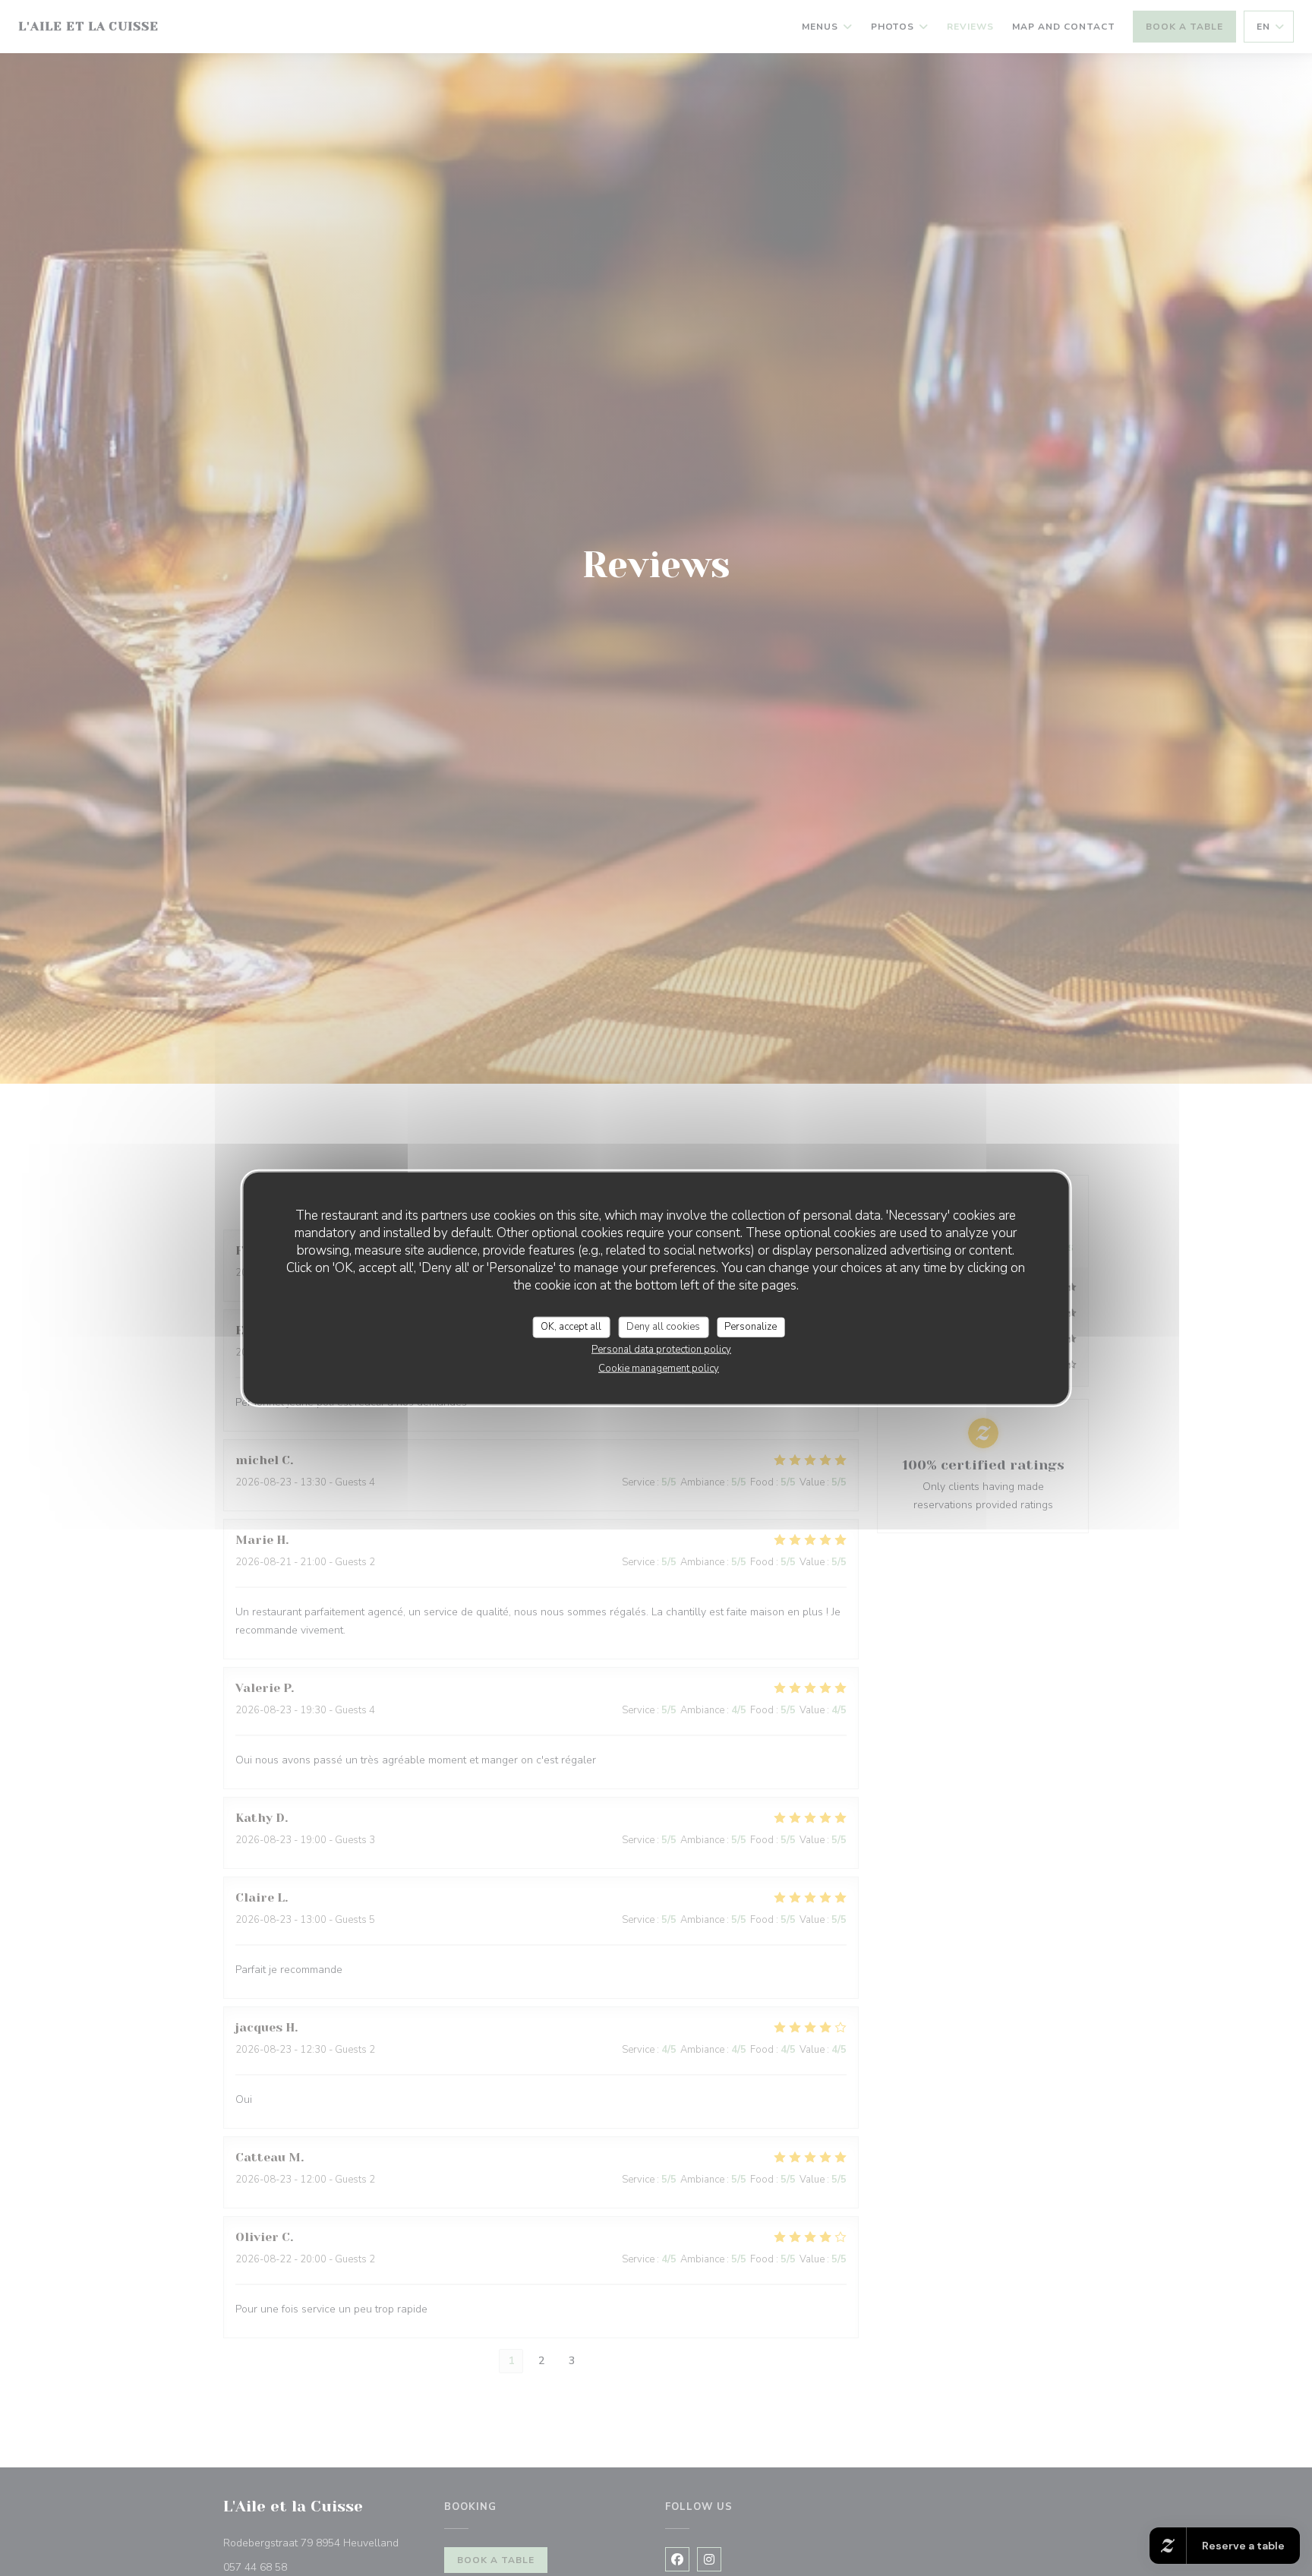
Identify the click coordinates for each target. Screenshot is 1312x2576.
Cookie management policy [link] (659, 1368)
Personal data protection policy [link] (661, 1349)
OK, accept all (571, 1327)
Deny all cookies (663, 1327)
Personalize (751, 1327)
